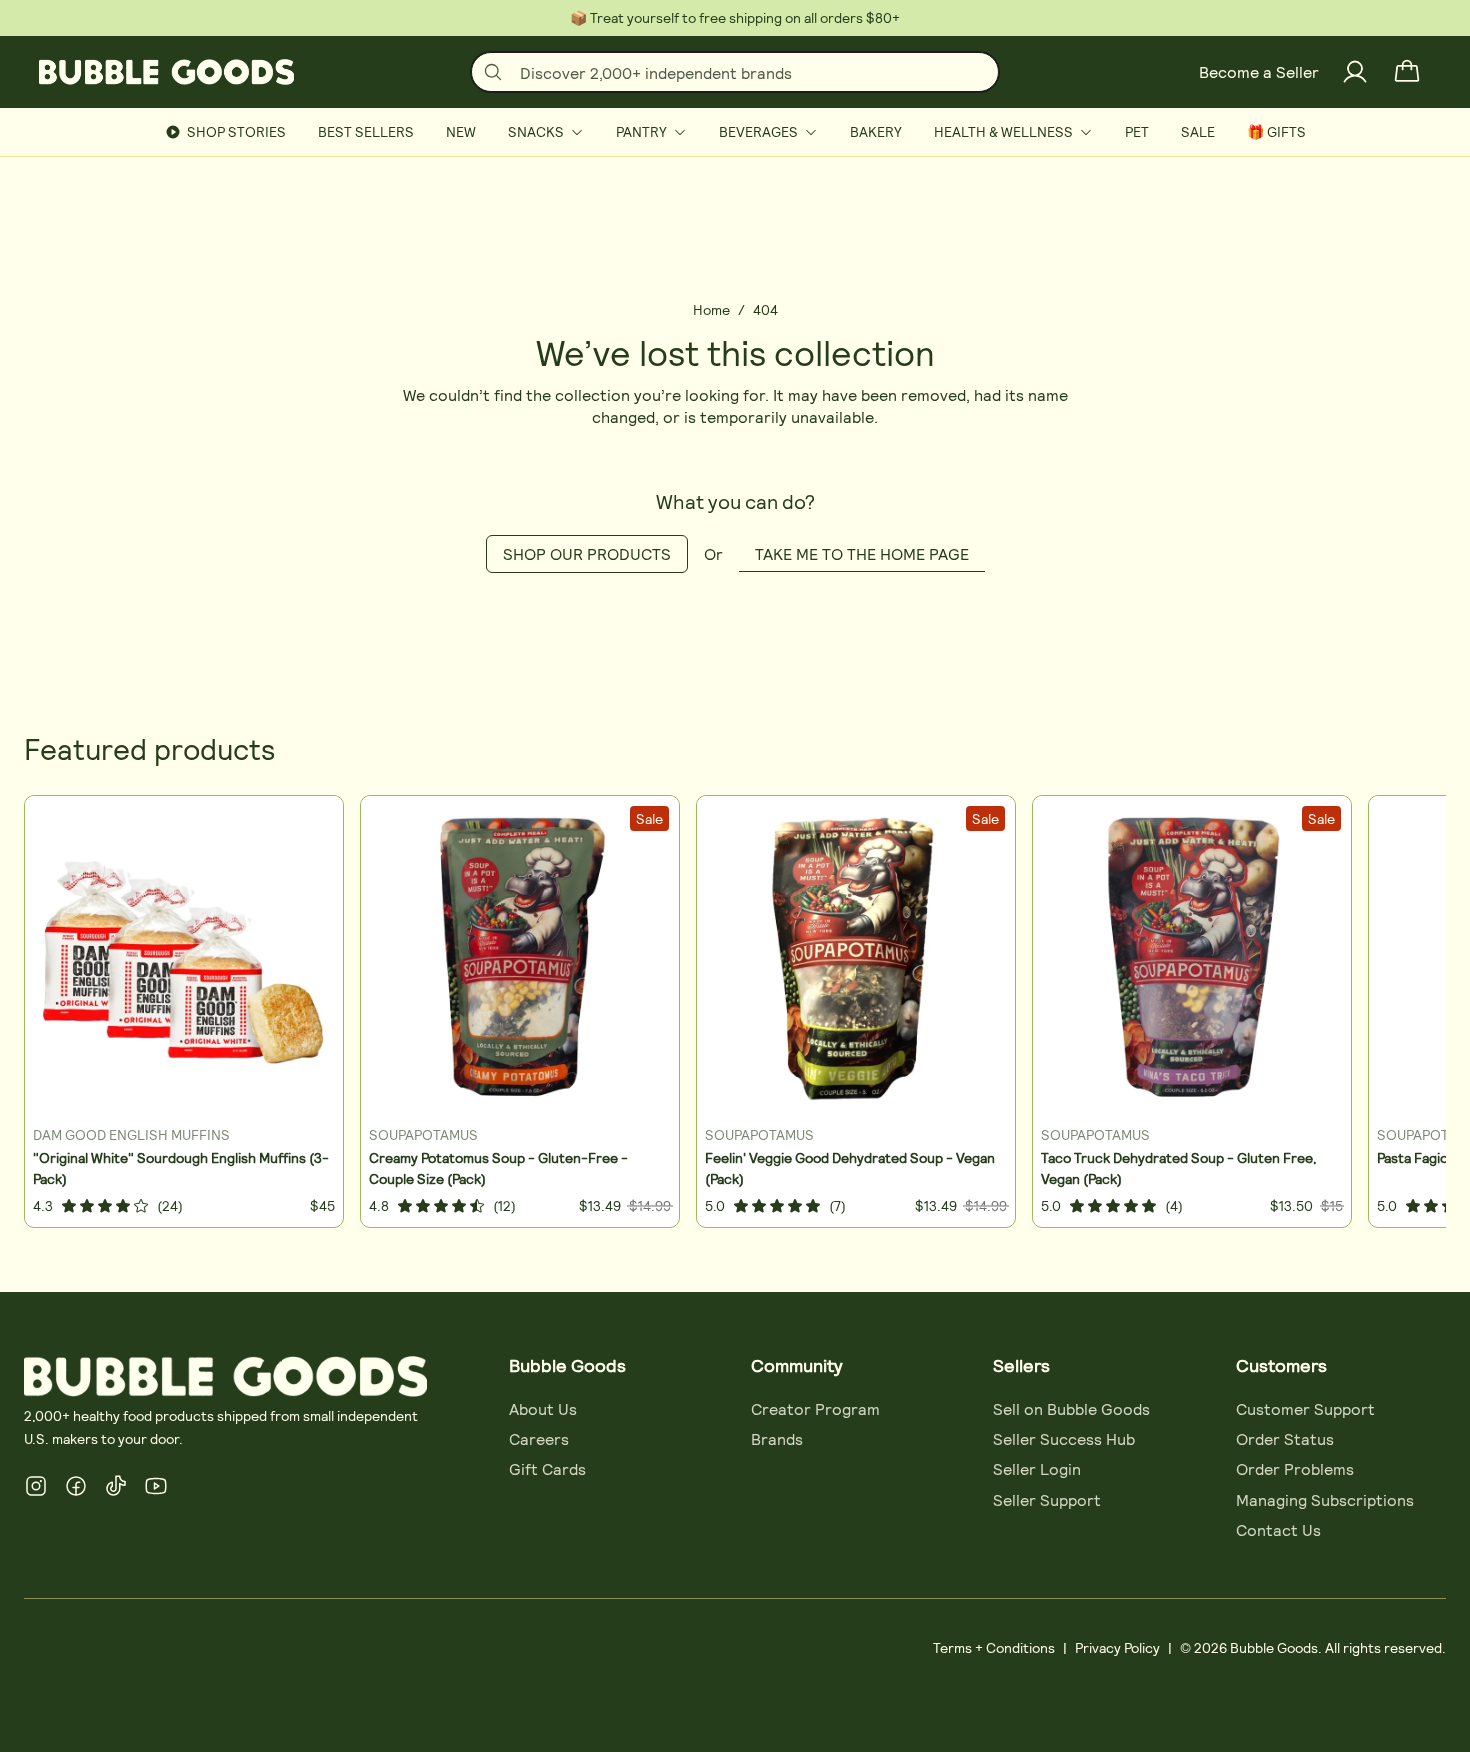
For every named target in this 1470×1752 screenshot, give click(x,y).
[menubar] (735, 132)
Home (711, 309)
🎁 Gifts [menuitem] (1276, 131)
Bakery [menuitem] (876, 131)
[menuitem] (546, 132)
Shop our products (587, 553)
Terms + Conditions (994, 1647)
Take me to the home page (862, 553)
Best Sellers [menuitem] (366, 131)
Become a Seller (1259, 71)
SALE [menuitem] (1198, 131)
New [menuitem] (461, 131)
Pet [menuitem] (1137, 131)
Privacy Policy (1117, 1647)
